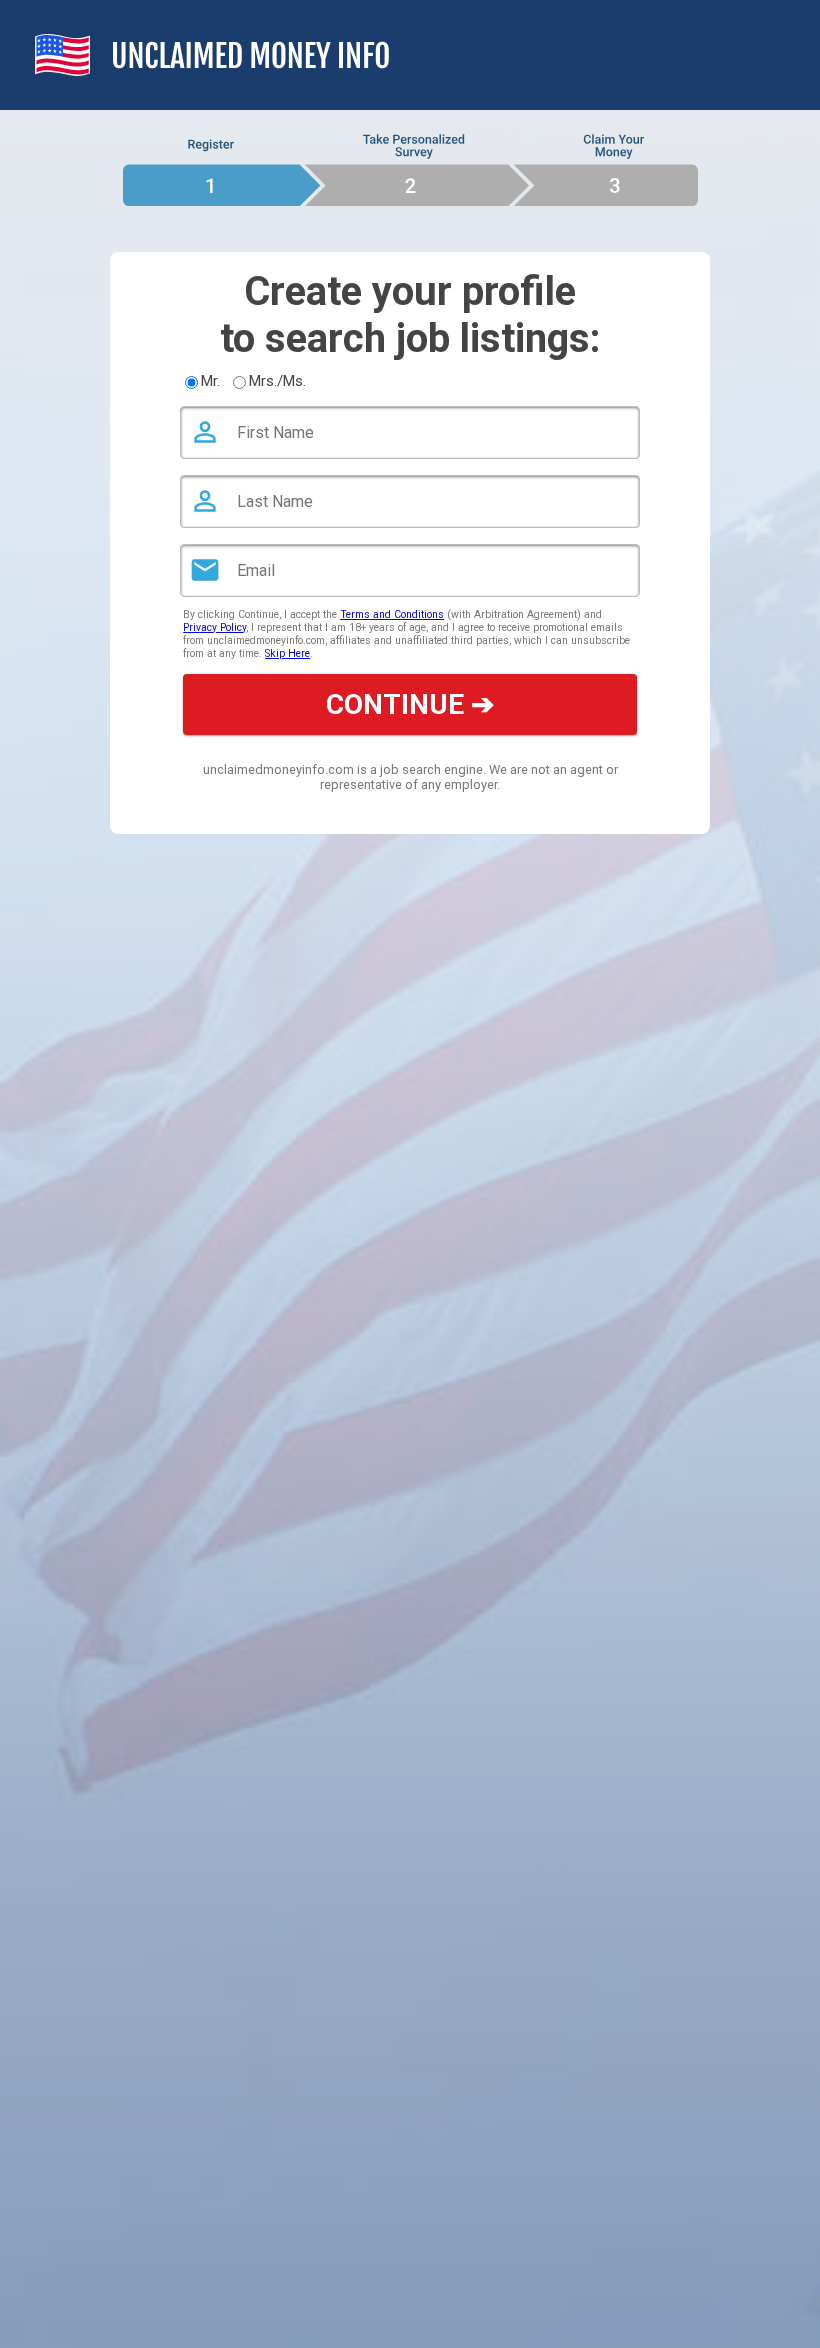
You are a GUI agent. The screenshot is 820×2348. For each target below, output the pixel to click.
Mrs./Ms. (277, 381)
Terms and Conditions (392, 614)
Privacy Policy (214, 627)
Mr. (210, 381)
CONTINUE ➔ (410, 704)
